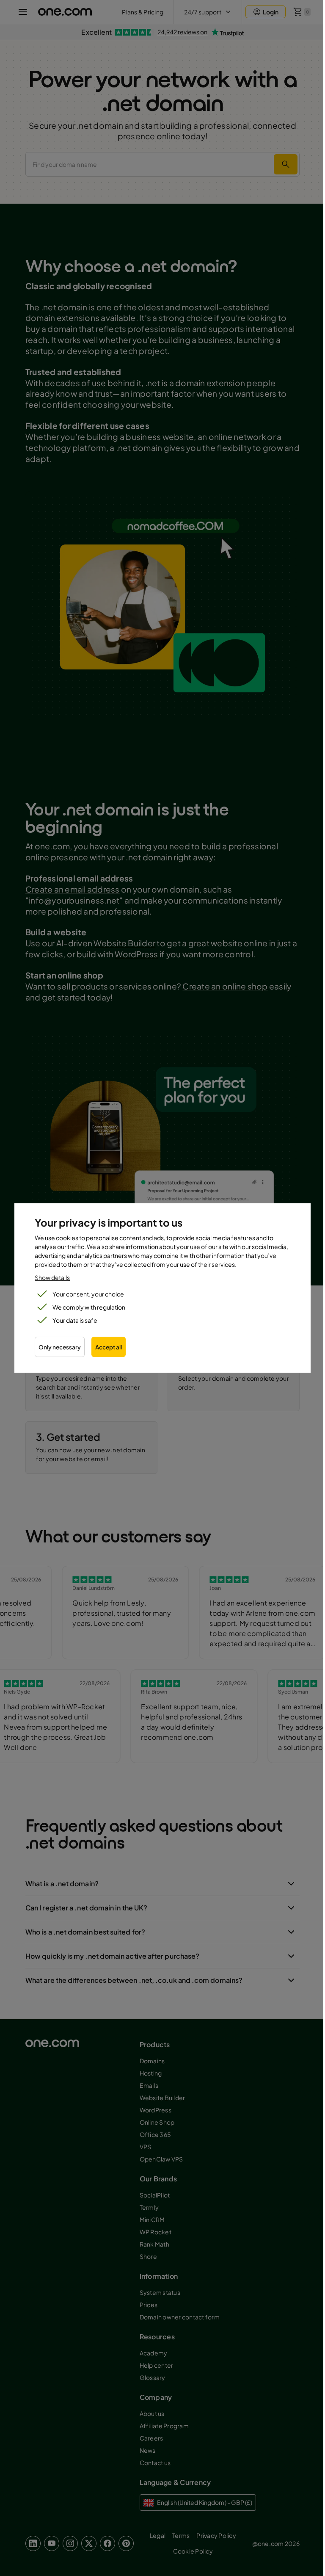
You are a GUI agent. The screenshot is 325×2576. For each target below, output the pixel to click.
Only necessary (60, 1347)
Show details (52, 1277)
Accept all (109, 1347)
